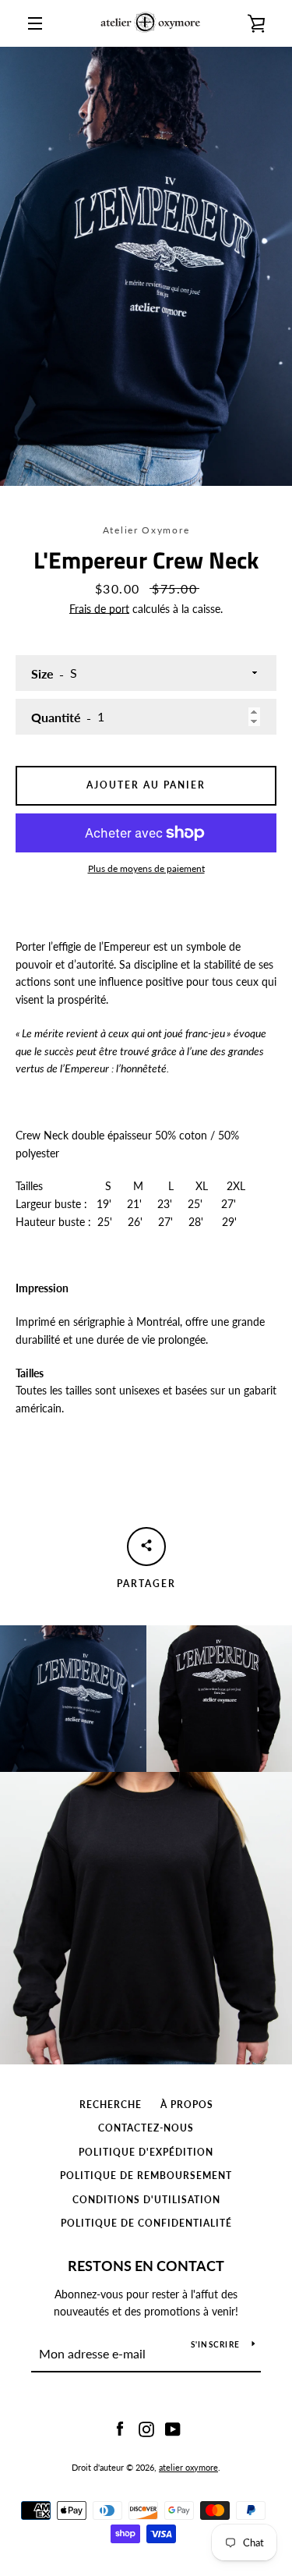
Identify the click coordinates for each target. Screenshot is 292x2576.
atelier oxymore (188, 2467)
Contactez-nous (146, 2128)
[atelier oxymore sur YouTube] (173, 2427)
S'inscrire (216, 2344)
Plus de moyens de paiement (146, 868)
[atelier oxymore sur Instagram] (146, 2427)
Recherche (111, 2105)
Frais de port (99, 609)
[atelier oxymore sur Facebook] (120, 2427)
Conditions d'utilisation (146, 2200)
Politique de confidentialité (146, 2223)
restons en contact (146, 2266)
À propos (187, 2105)
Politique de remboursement (146, 2176)
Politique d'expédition (146, 2152)
